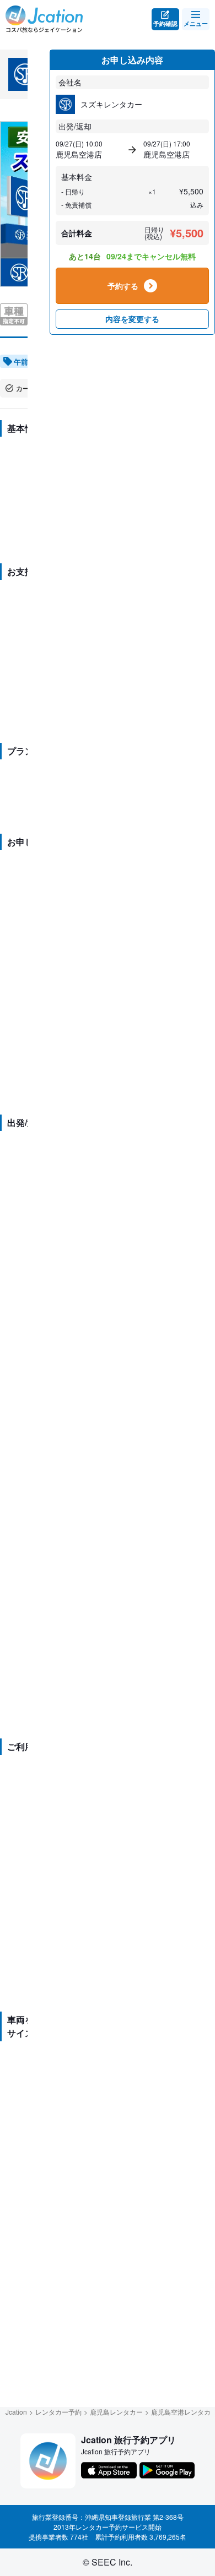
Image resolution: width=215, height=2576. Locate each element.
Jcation (16, 2412)
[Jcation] (44, 19)
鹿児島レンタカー (116, 2412)
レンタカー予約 (58, 2412)
